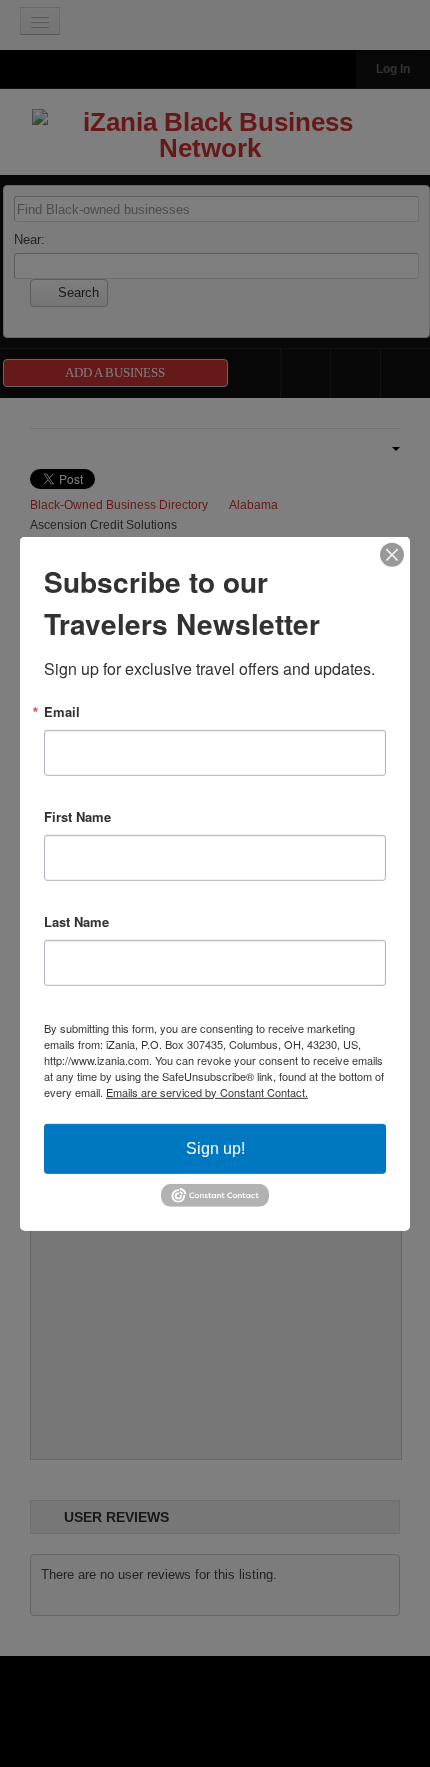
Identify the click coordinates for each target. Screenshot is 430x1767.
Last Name (76, 920)
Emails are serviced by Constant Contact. (207, 1091)
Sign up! (215, 1147)
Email (62, 710)
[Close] (392, 554)
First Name (77, 815)
